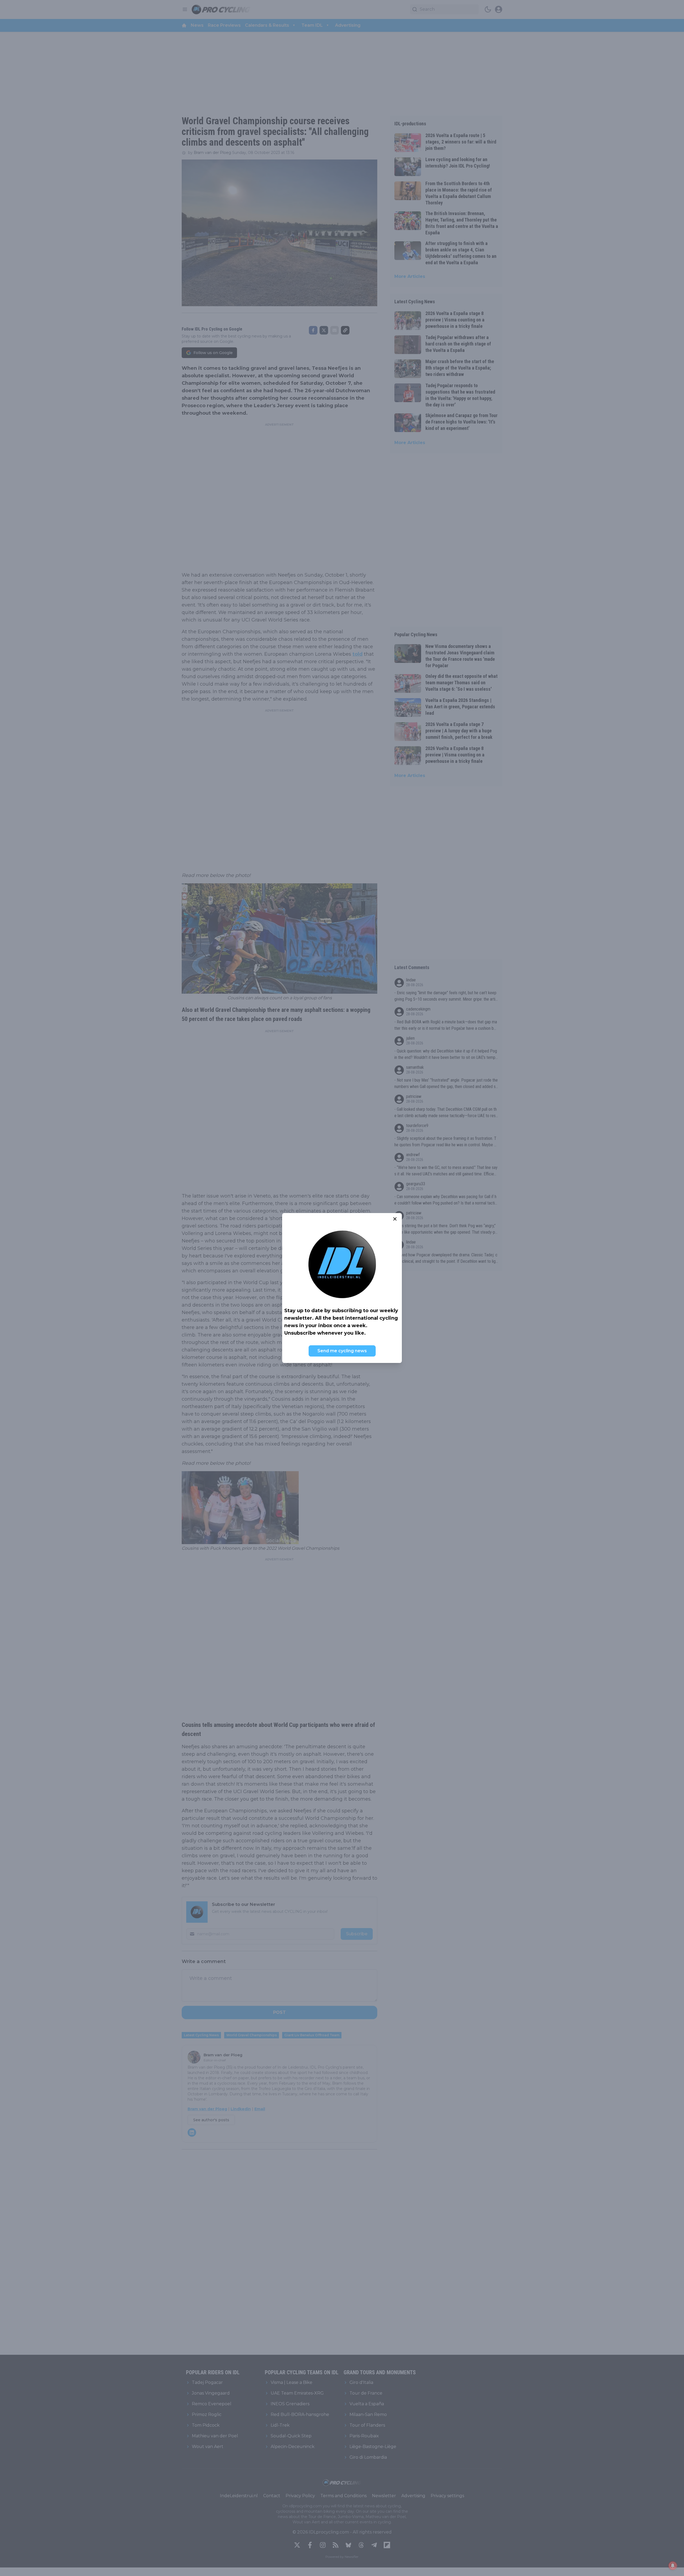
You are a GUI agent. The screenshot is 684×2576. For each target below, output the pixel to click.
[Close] (395, 1219)
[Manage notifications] (673, 2566)
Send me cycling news (342, 1351)
